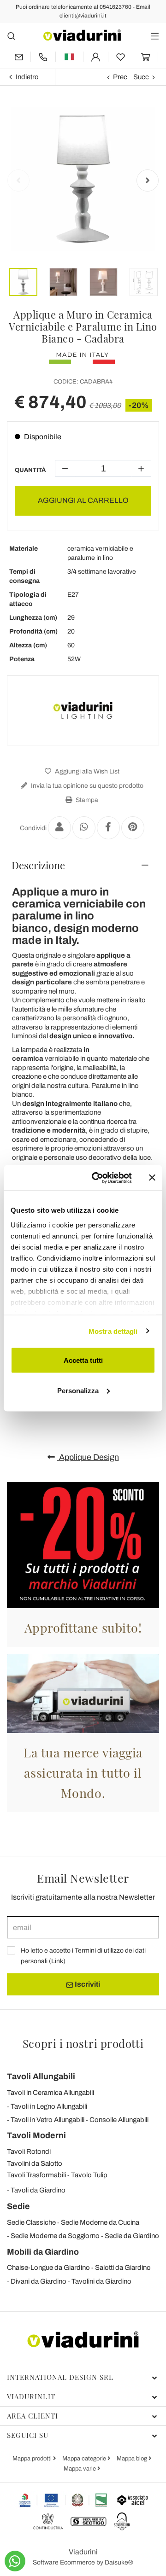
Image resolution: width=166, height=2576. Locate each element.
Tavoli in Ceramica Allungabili (50, 2093)
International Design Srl (60, 2377)
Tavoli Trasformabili (36, 2175)
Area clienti (33, 2416)
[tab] (83, 865)
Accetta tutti (83, 1360)
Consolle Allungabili (119, 2120)
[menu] (155, 36)
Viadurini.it (31, 2396)
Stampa (86, 800)
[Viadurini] (82, 35)
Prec (120, 77)
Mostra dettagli (113, 1331)
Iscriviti (87, 1984)
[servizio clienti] (43, 57)
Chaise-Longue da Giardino (48, 2268)
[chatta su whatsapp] (15, 2561)
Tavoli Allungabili (41, 2076)
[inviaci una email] (19, 57)
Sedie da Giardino (132, 2236)
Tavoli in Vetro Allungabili (47, 2120)
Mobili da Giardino (43, 2252)
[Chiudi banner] (152, 1178)
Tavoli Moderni (36, 2135)
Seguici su (28, 2435)
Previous (18, 180)
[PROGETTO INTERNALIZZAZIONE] (63, 2500)
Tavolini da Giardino (101, 2281)
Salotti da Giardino (123, 2268)
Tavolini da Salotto (35, 2163)
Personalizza (78, 1390)
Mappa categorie (85, 2459)
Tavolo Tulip (89, 2175)
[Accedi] (96, 57)
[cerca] (11, 36)
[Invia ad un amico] (59, 828)
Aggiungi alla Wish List (86, 771)
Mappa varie (80, 2469)
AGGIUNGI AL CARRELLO (83, 500)
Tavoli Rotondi (29, 2152)
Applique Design (88, 1457)
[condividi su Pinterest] (133, 828)
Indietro (27, 77)
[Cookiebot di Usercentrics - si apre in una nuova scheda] (97, 1178)
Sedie (18, 2206)
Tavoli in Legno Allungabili (49, 2106)
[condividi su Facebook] (108, 828)
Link (57, 1961)
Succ (141, 77)
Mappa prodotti (33, 2459)
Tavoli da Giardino (38, 2190)
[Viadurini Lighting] (83, 710)
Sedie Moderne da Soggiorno (55, 2236)
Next (148, 180)
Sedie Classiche (31, 2222)
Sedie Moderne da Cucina (100, 2222)
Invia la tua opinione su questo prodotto (86, 786)
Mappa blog (133, 2459)
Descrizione (38, 865)
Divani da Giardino (39, 2281)
